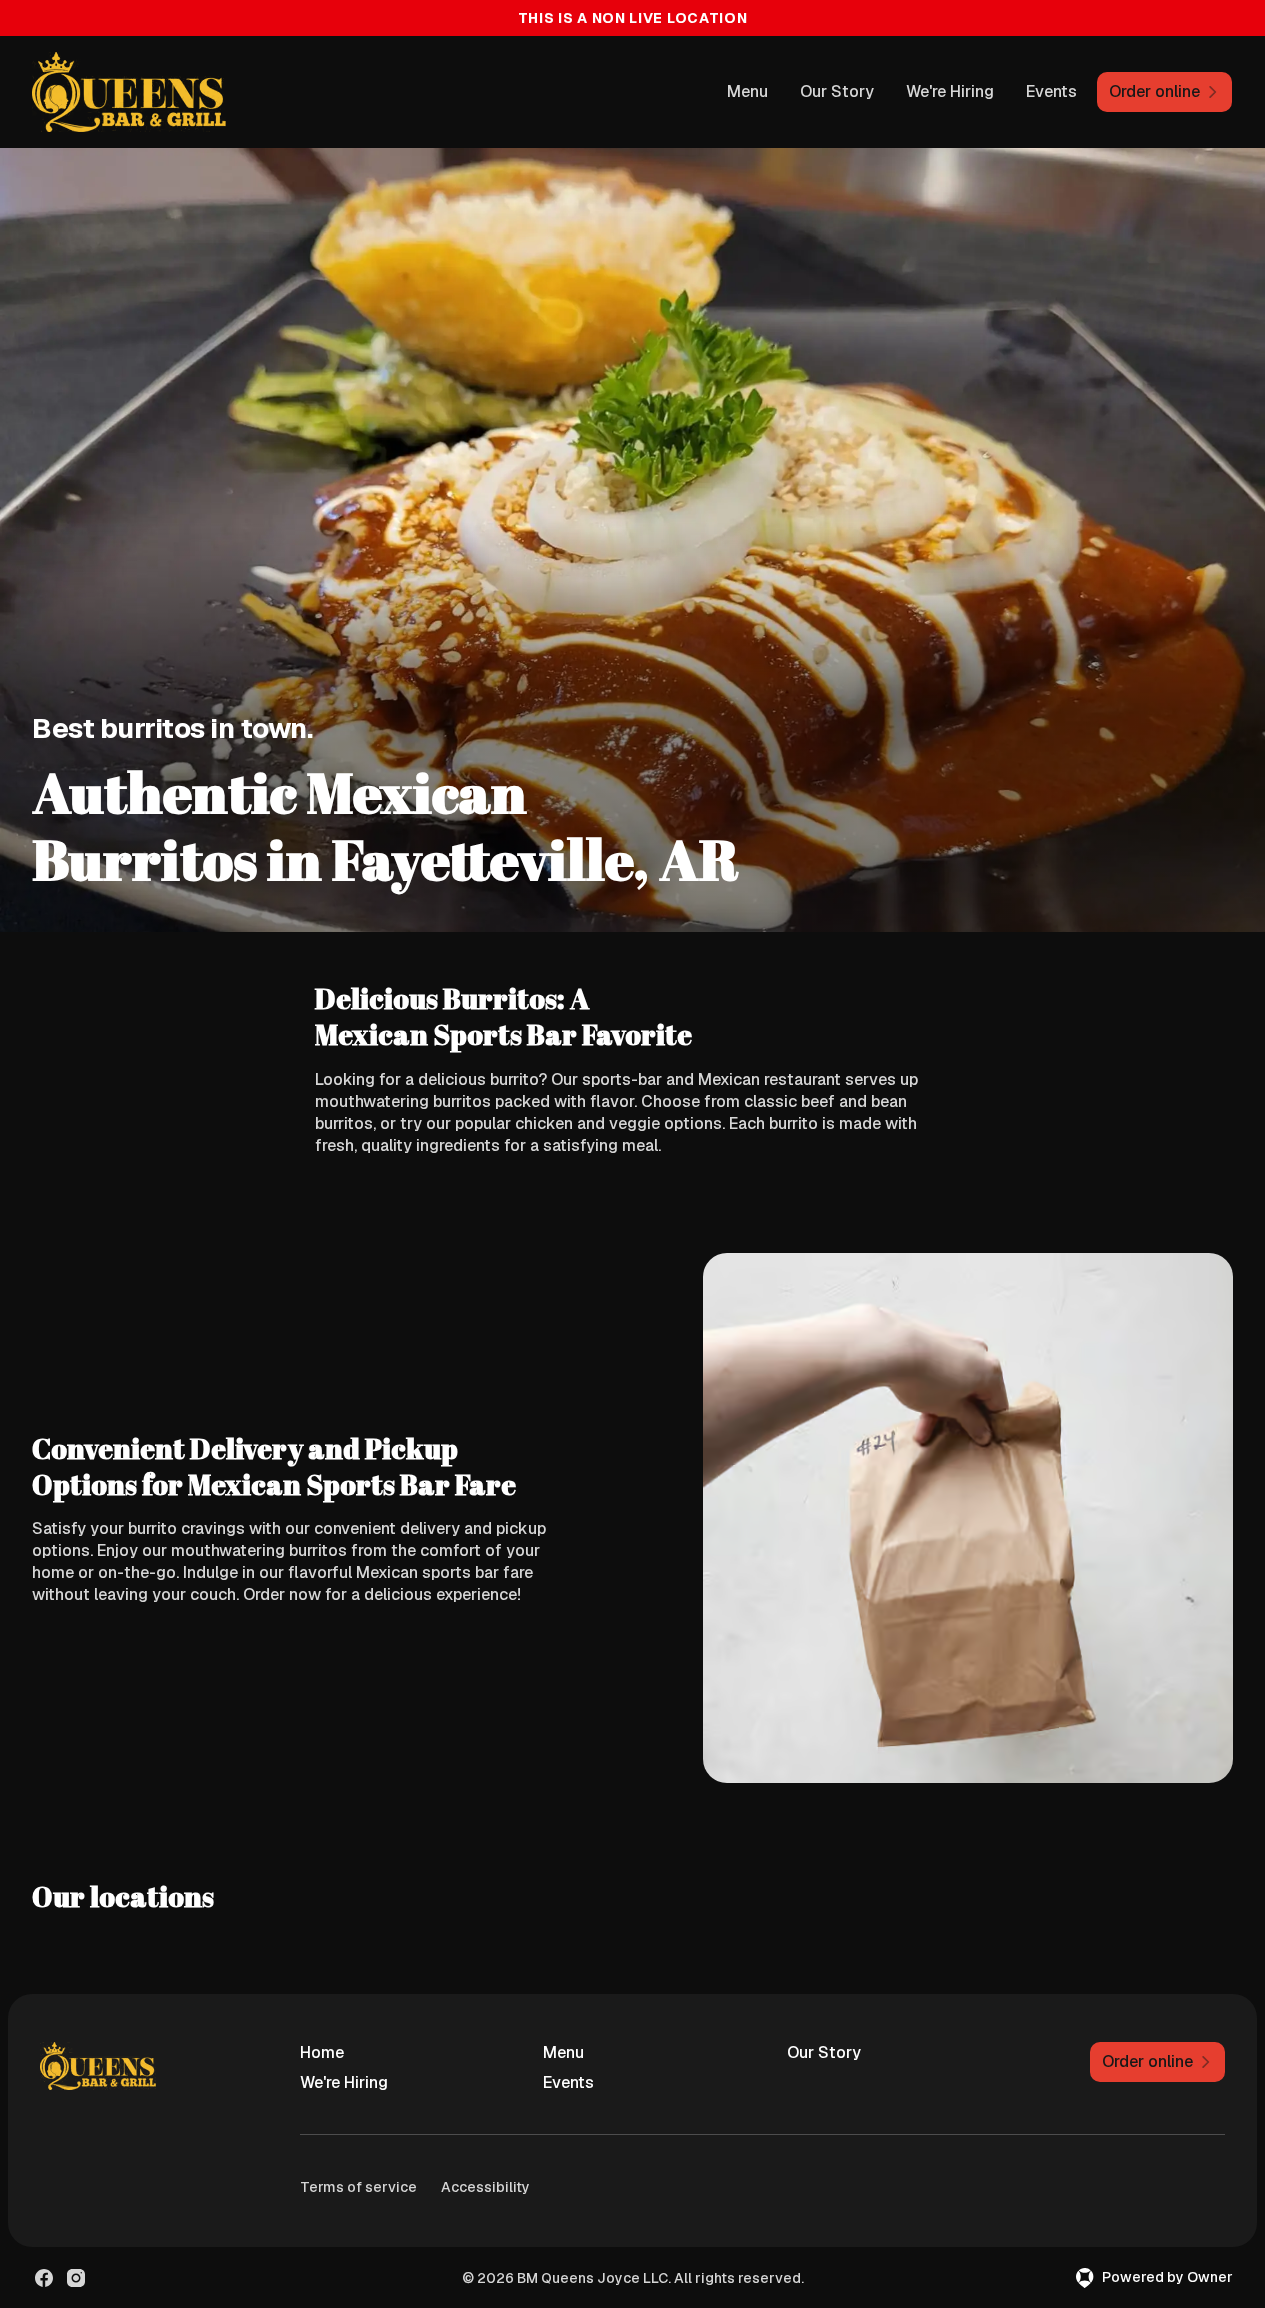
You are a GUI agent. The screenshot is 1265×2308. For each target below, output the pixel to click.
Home (322, 2052)
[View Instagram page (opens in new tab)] (76, 2278)
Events (1051, 91)
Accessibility (485, 2187)
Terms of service (358, 2187)
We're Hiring (950, 91)
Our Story (837, 91)
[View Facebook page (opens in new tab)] (44, 2278)
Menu (747, 91)
